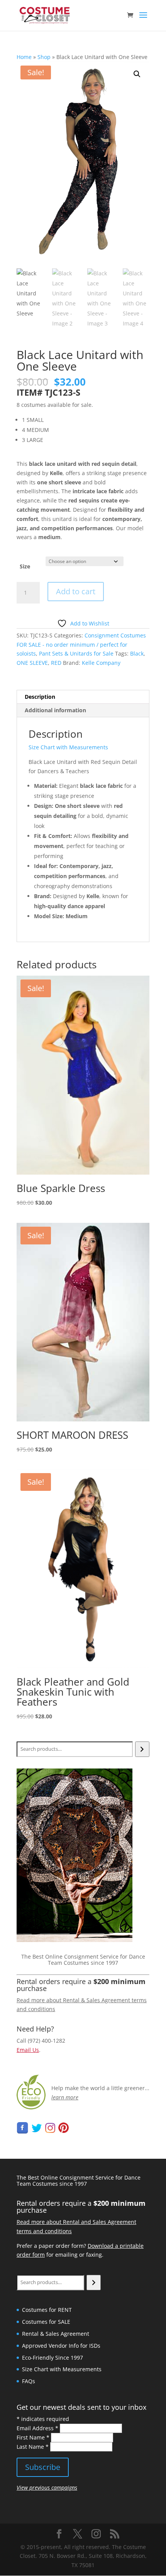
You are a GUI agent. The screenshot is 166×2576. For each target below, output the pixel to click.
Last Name (33, 2447)
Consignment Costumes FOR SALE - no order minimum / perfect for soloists (81, 645)
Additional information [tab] (55, 710)
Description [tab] (40, 697)
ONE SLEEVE (32, 663)
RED (56, 663)
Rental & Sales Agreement (56, 2334)
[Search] (142, 1749)
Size (25, 566)
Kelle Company (101, 663)
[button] (137, 74)
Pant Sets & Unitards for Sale (76, 653)
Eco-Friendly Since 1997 (53, 2358)
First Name (33, 2437)
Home (24, 57)
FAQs (29, 2381)
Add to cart (76, 591)
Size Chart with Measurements (68, 747)
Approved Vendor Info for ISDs (61, 2346)
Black (137, 653)
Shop (44, 57)
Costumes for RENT (47, 2310)
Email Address (37, 2428)
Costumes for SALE (46, 2322)
